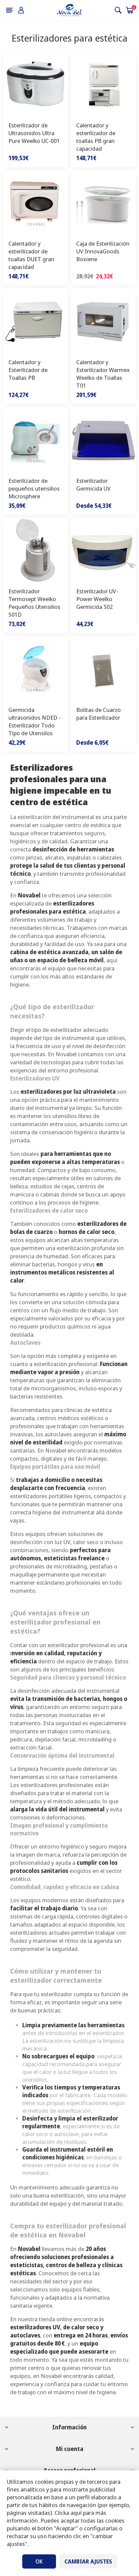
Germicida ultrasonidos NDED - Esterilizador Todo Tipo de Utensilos (35, 721)
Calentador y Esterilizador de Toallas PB (28, 370)
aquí (76, 2513)
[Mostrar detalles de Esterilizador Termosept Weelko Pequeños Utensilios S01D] (36, 550)
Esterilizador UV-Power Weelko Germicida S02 (97, 599)
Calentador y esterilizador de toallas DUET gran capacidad (31, 255)
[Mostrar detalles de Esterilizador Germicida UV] (103, 439)
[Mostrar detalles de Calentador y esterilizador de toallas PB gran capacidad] (103, 84)
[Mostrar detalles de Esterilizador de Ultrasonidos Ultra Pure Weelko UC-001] (36, 84)
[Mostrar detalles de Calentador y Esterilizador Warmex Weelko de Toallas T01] (103, 321)
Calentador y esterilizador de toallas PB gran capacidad (96, 137)
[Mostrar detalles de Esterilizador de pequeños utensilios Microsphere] (36, 439)
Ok (39, 2561)
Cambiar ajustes (88, 2561)
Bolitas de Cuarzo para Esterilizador (99, 714)
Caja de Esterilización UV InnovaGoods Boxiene (103, 251)
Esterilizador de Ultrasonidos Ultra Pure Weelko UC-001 (34, 133)
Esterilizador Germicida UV (93, 485)
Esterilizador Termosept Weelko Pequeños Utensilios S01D (34, 603)
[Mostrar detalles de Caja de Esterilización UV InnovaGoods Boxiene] (103, 203)
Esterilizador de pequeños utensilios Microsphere (34, 488)
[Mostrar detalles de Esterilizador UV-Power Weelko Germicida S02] (103, 550)
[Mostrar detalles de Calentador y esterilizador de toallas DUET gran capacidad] (36, 203)
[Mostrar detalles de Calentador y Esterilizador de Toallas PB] (36, 321)
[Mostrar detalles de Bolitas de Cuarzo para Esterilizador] (103, 668)
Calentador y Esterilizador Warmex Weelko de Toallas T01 (103, 374)
